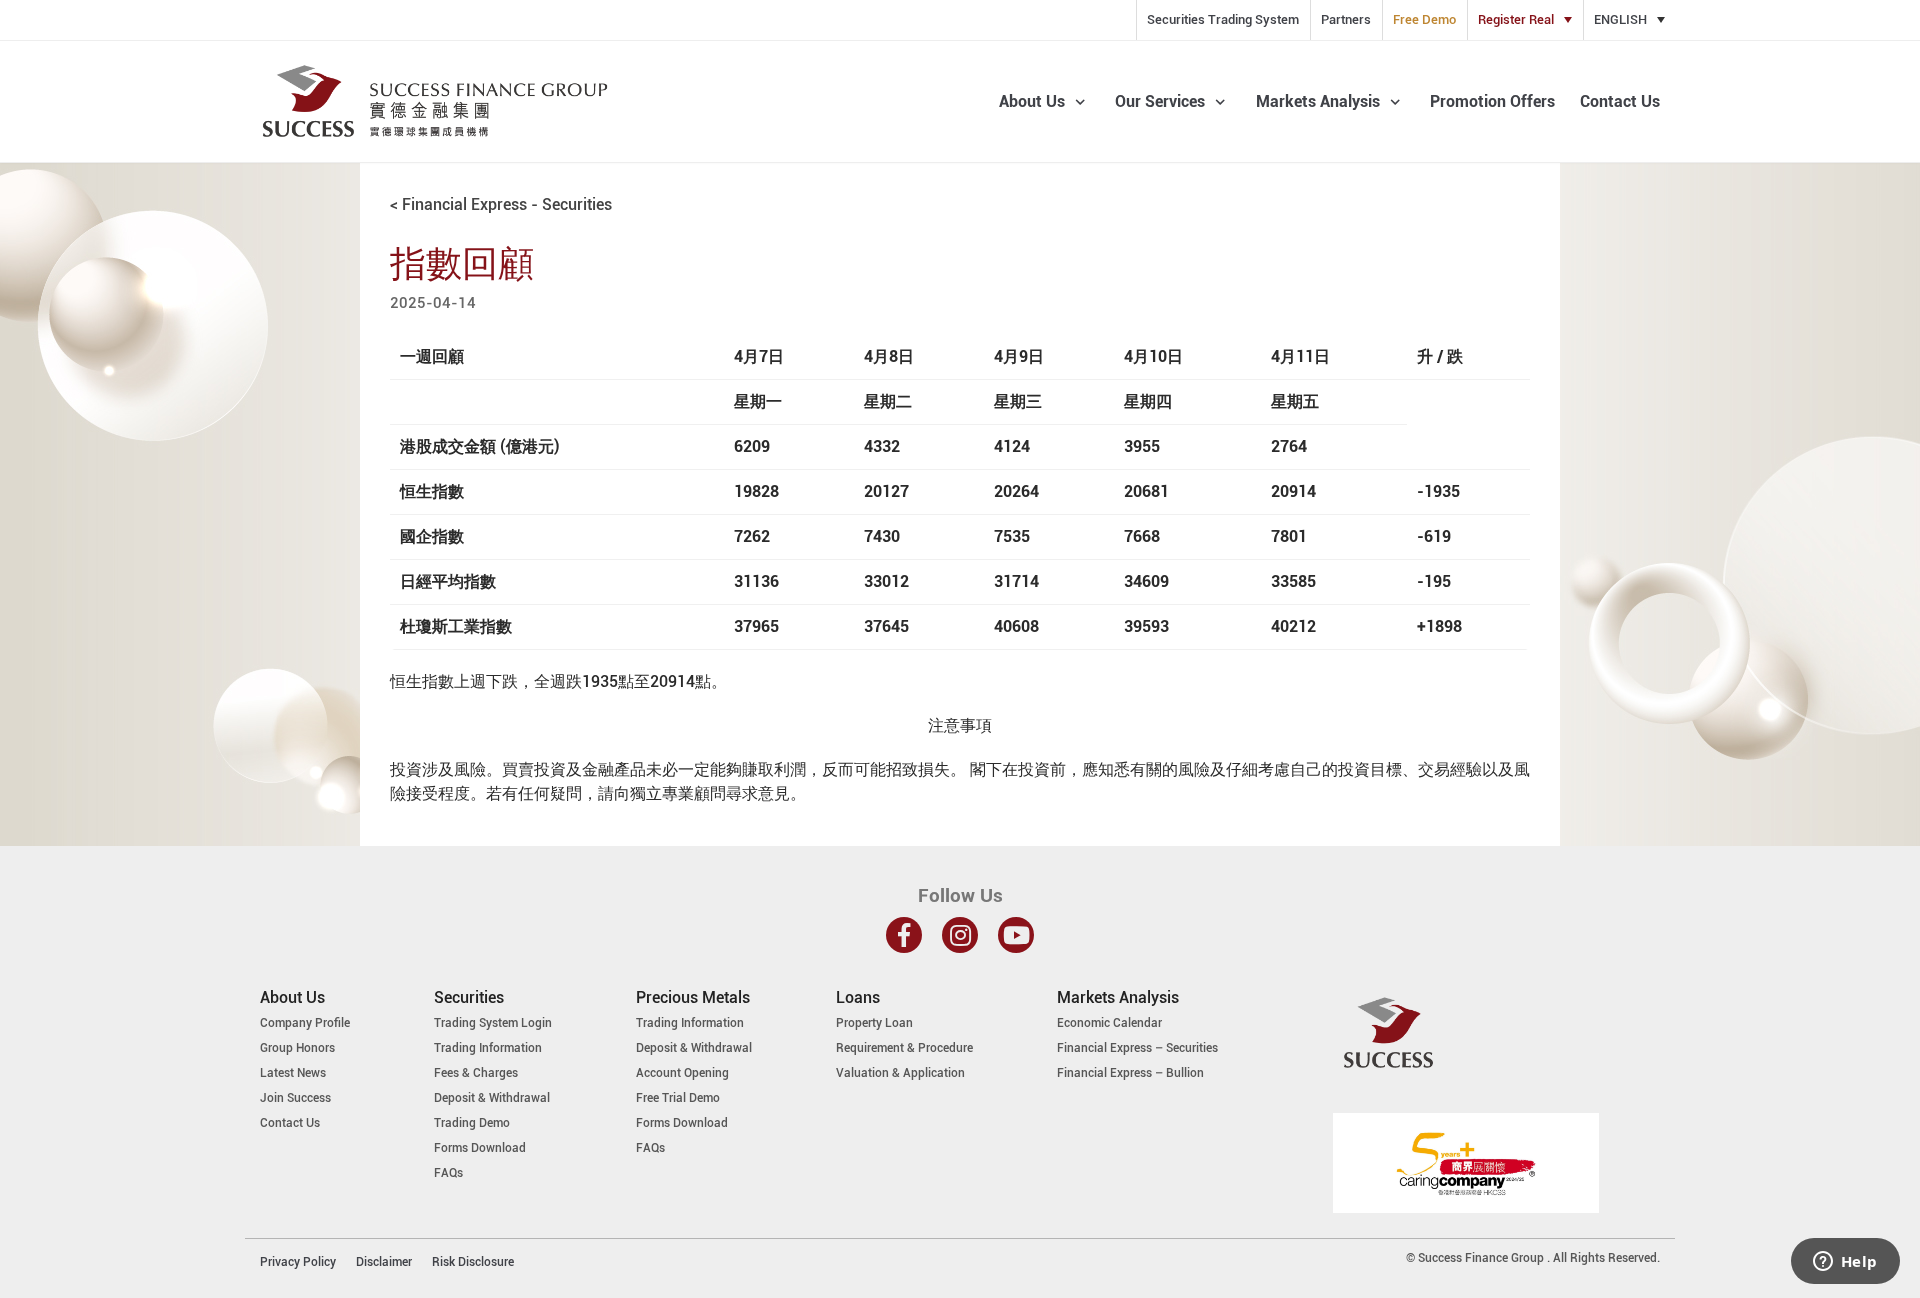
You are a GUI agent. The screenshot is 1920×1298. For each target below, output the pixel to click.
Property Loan (874, 1023)
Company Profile (305, 1023)
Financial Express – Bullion (1130, 1073)
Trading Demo (472, 1123)
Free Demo (1424, 19)
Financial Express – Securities (1137, 1048)
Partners (1346, 19)
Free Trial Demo (678, 1098)
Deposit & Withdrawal (492, 1098)
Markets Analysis (1118, 997)
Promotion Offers (1492, 101)
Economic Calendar (1109, 1023)
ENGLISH (1620, 19)
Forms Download (480, 1148)
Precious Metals (693, 997)
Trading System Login (493, 1023)
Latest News (293, 1073)
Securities (469, 997)
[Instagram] (960, 935)
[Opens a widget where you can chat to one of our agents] (1845, 1263)
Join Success (295, 1098)
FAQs (448, 1173)
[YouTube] (1016, 935)
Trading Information (488, 1048)
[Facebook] (904, 935)
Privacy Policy (298, 1262)
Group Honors (297, 1048)
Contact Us (1620, 101)
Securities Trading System (1223, 19)
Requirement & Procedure (904, 1048)
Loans (858, 997)
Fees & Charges (476, 1073)
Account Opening (682, 1073)
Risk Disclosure (473, 1262)
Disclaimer (384, 1262)
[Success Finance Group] (435, 101)
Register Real (1516, 19)
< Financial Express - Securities (501, 204)
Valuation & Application (900, 1073)
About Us (292, 997)
